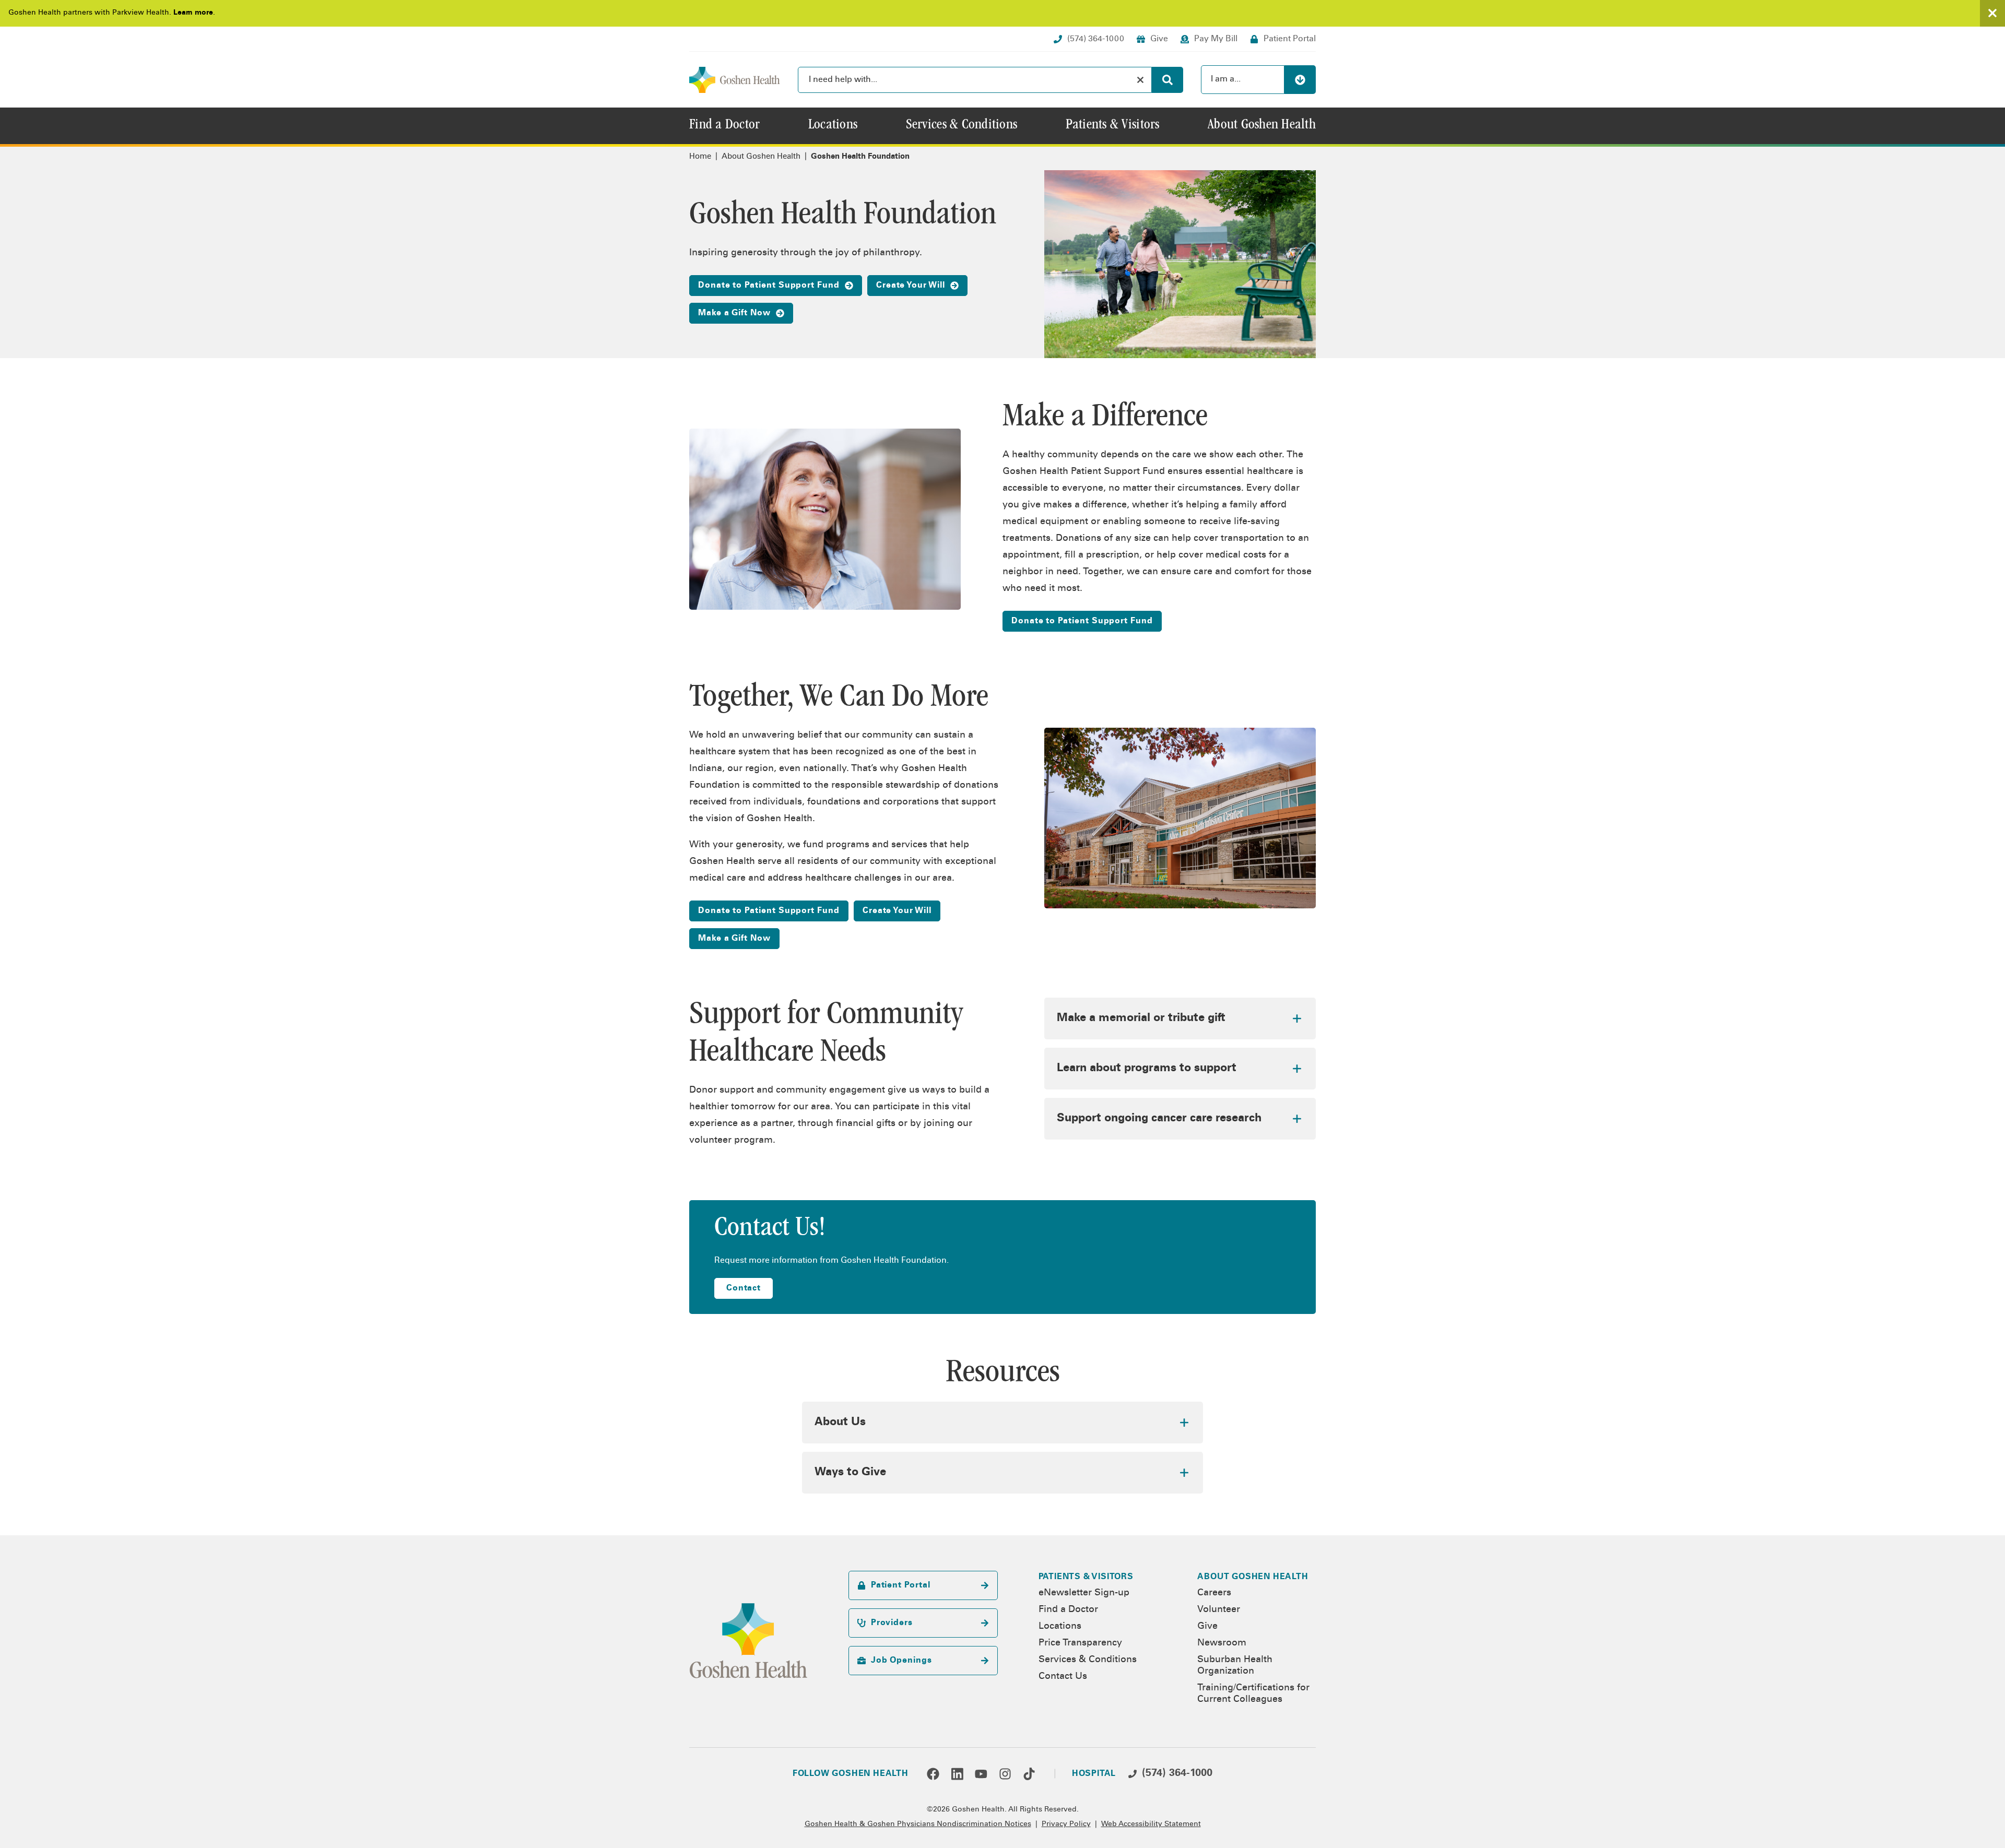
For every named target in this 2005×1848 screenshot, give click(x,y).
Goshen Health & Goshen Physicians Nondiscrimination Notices (918, 1825)
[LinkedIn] (957, 1774)
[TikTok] (1029, 1774)
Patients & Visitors (1086, 1577)
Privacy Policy (1066, 1825)
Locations (1060, 1627)
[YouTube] (981, 1774)
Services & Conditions (1088, 1660)
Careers (1214, 1593)
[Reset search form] (1140, 80)
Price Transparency (1080, 1643)
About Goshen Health (761, 157)
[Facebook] (933, 1774)
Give (1207, 1627)
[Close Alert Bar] (1992, 13)
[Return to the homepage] (735, 80)
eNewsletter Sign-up (1084, 1593)
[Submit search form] (1167, 80)
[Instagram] (1005, 1774)
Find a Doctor (1068, 1610)
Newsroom (1222, 1643)
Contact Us (1063, 1677)
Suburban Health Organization (1235, 1666)
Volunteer (1219, 1610)
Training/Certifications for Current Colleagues (1253, 1694)
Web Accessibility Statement (1151, 1825)
